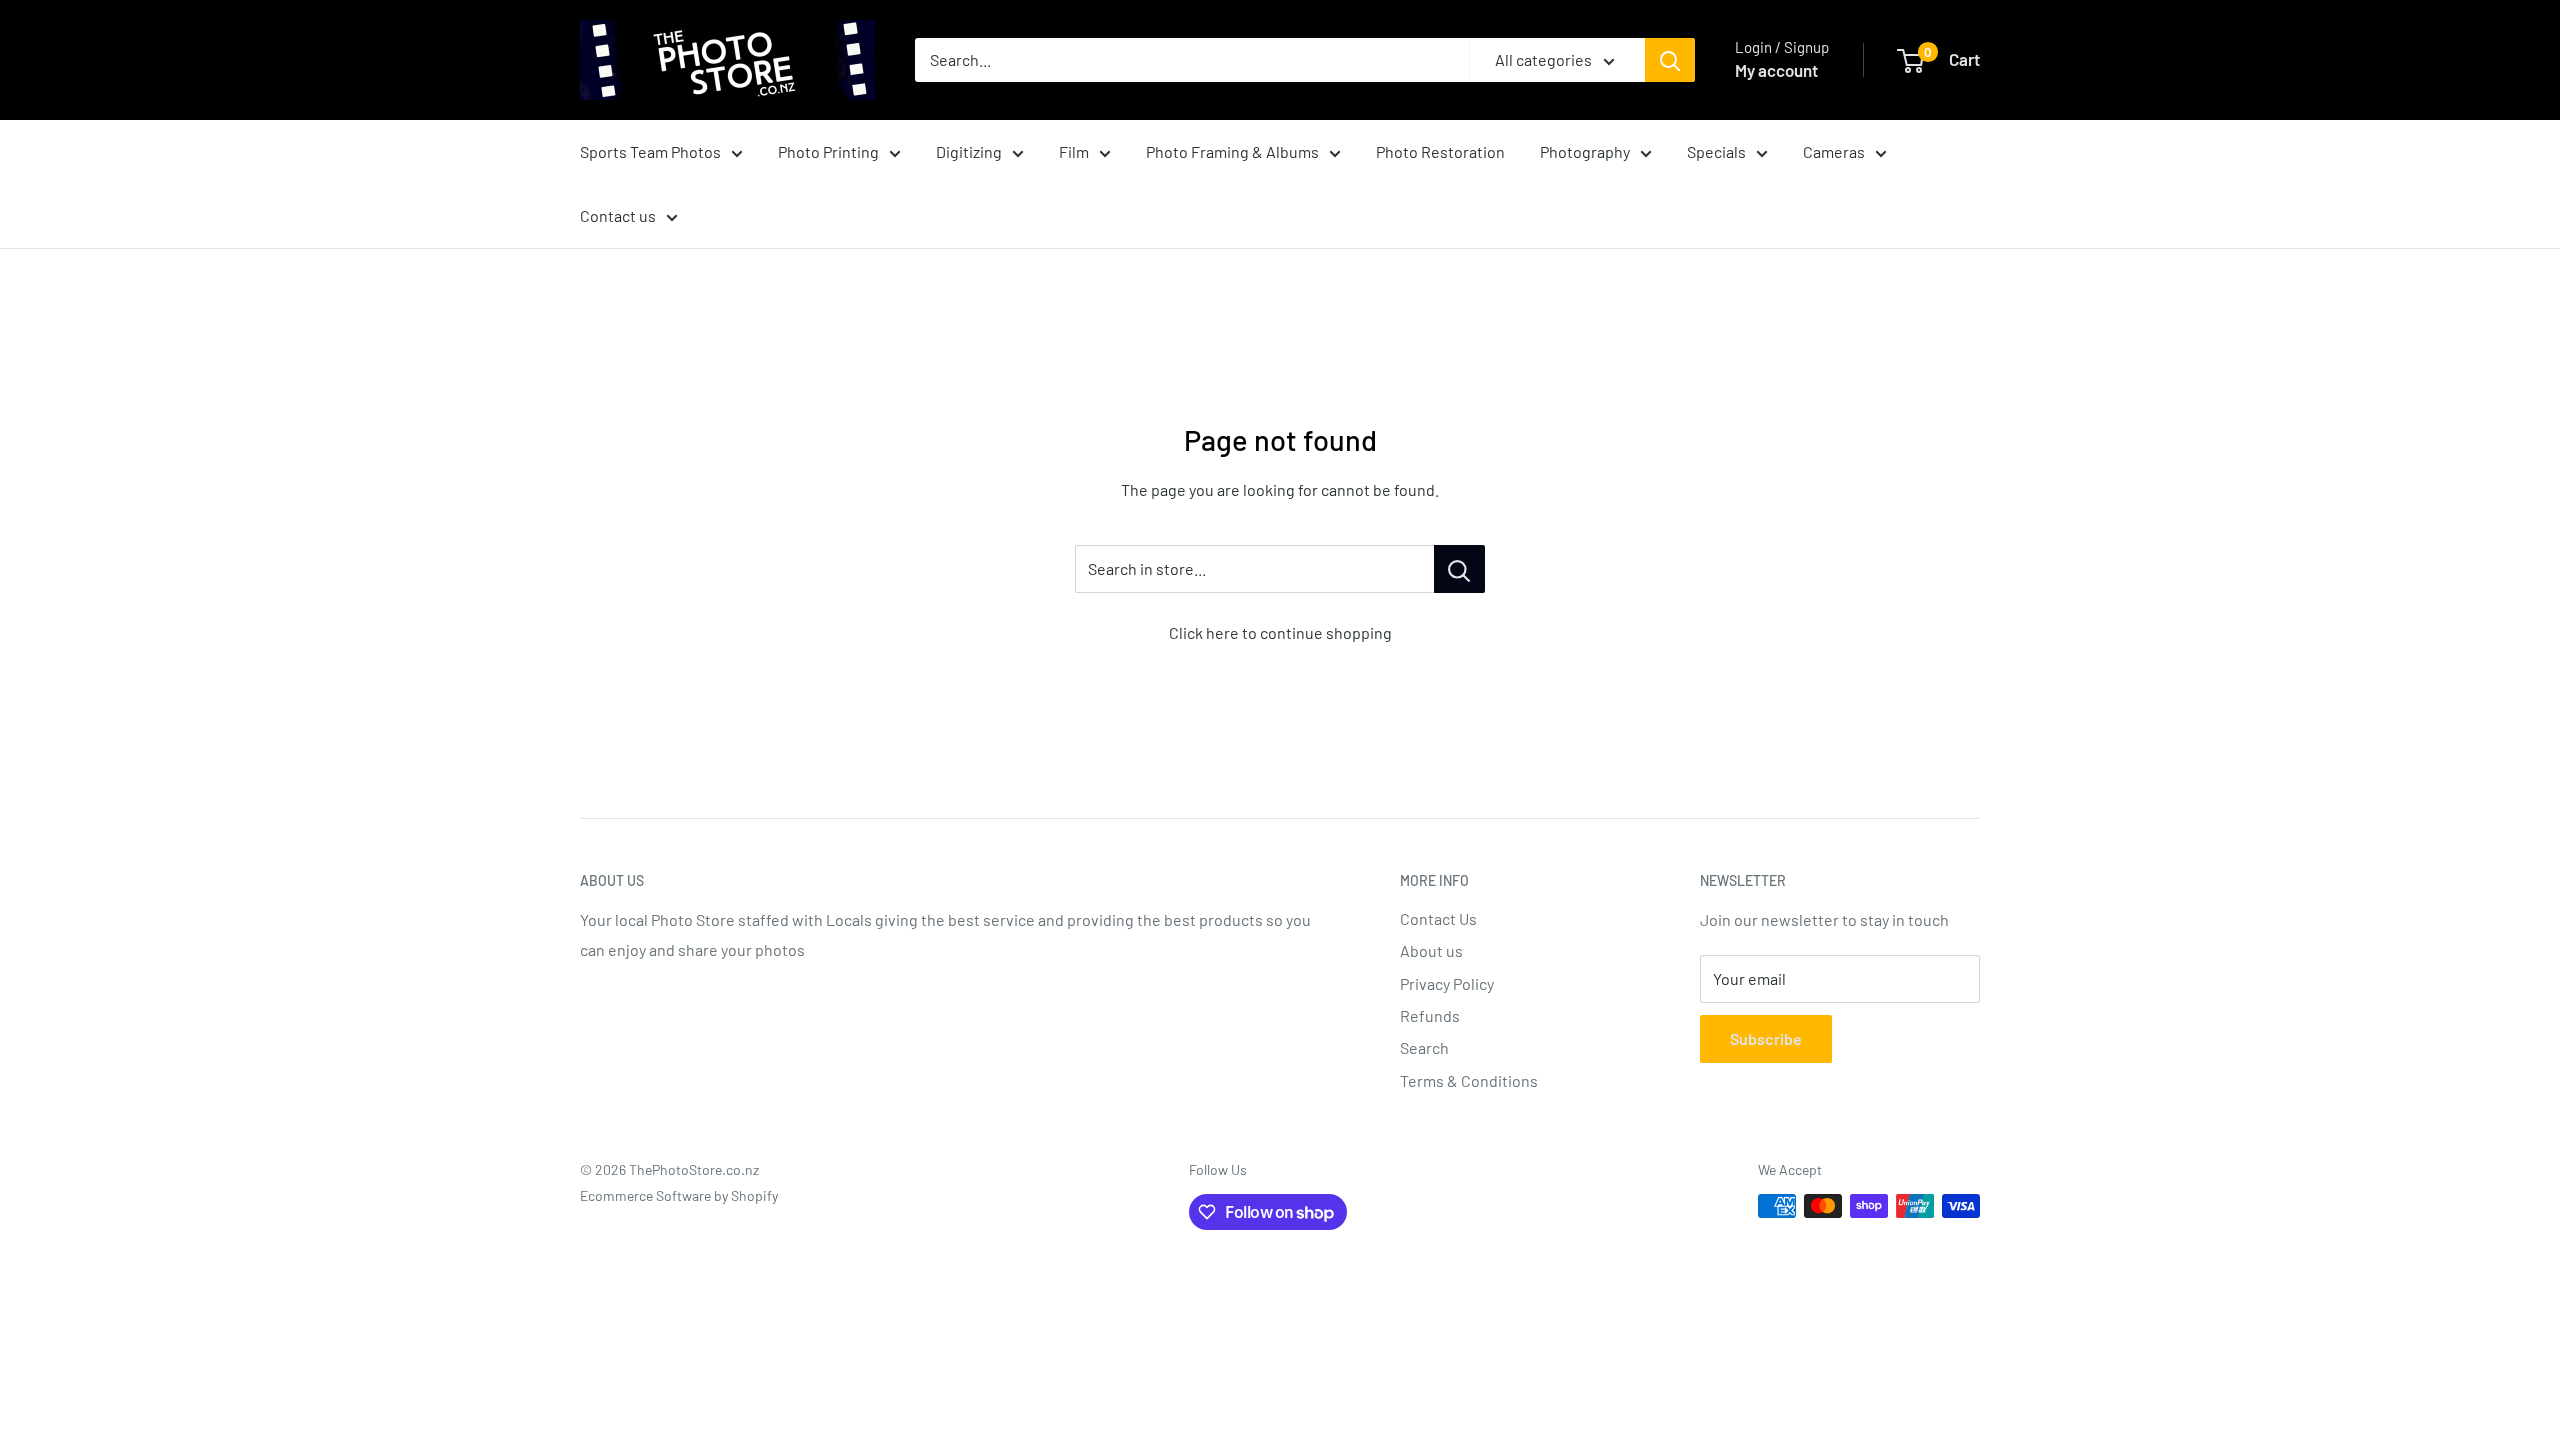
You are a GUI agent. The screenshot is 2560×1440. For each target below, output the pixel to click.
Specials (1716, 151)
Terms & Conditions (1469, 1080)
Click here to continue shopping (1280, 632)
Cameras (1834, 151)
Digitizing (969, 151)
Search (1424, 1047)
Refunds (1430, 1015)
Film (1074, 151)
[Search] (1670, 60)
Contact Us (1438, 918)
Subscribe (1766, 1038)
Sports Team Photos (650, 151)
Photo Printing (828, 151)
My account (1776, 70)
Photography (1585, 151)
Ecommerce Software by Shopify (679, 1195)
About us (1431, 950)
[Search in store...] (1459, 569)
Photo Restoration (1440, 151)
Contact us (618, 215)
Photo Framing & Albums (1232, 151)
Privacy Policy (1447, 983)
